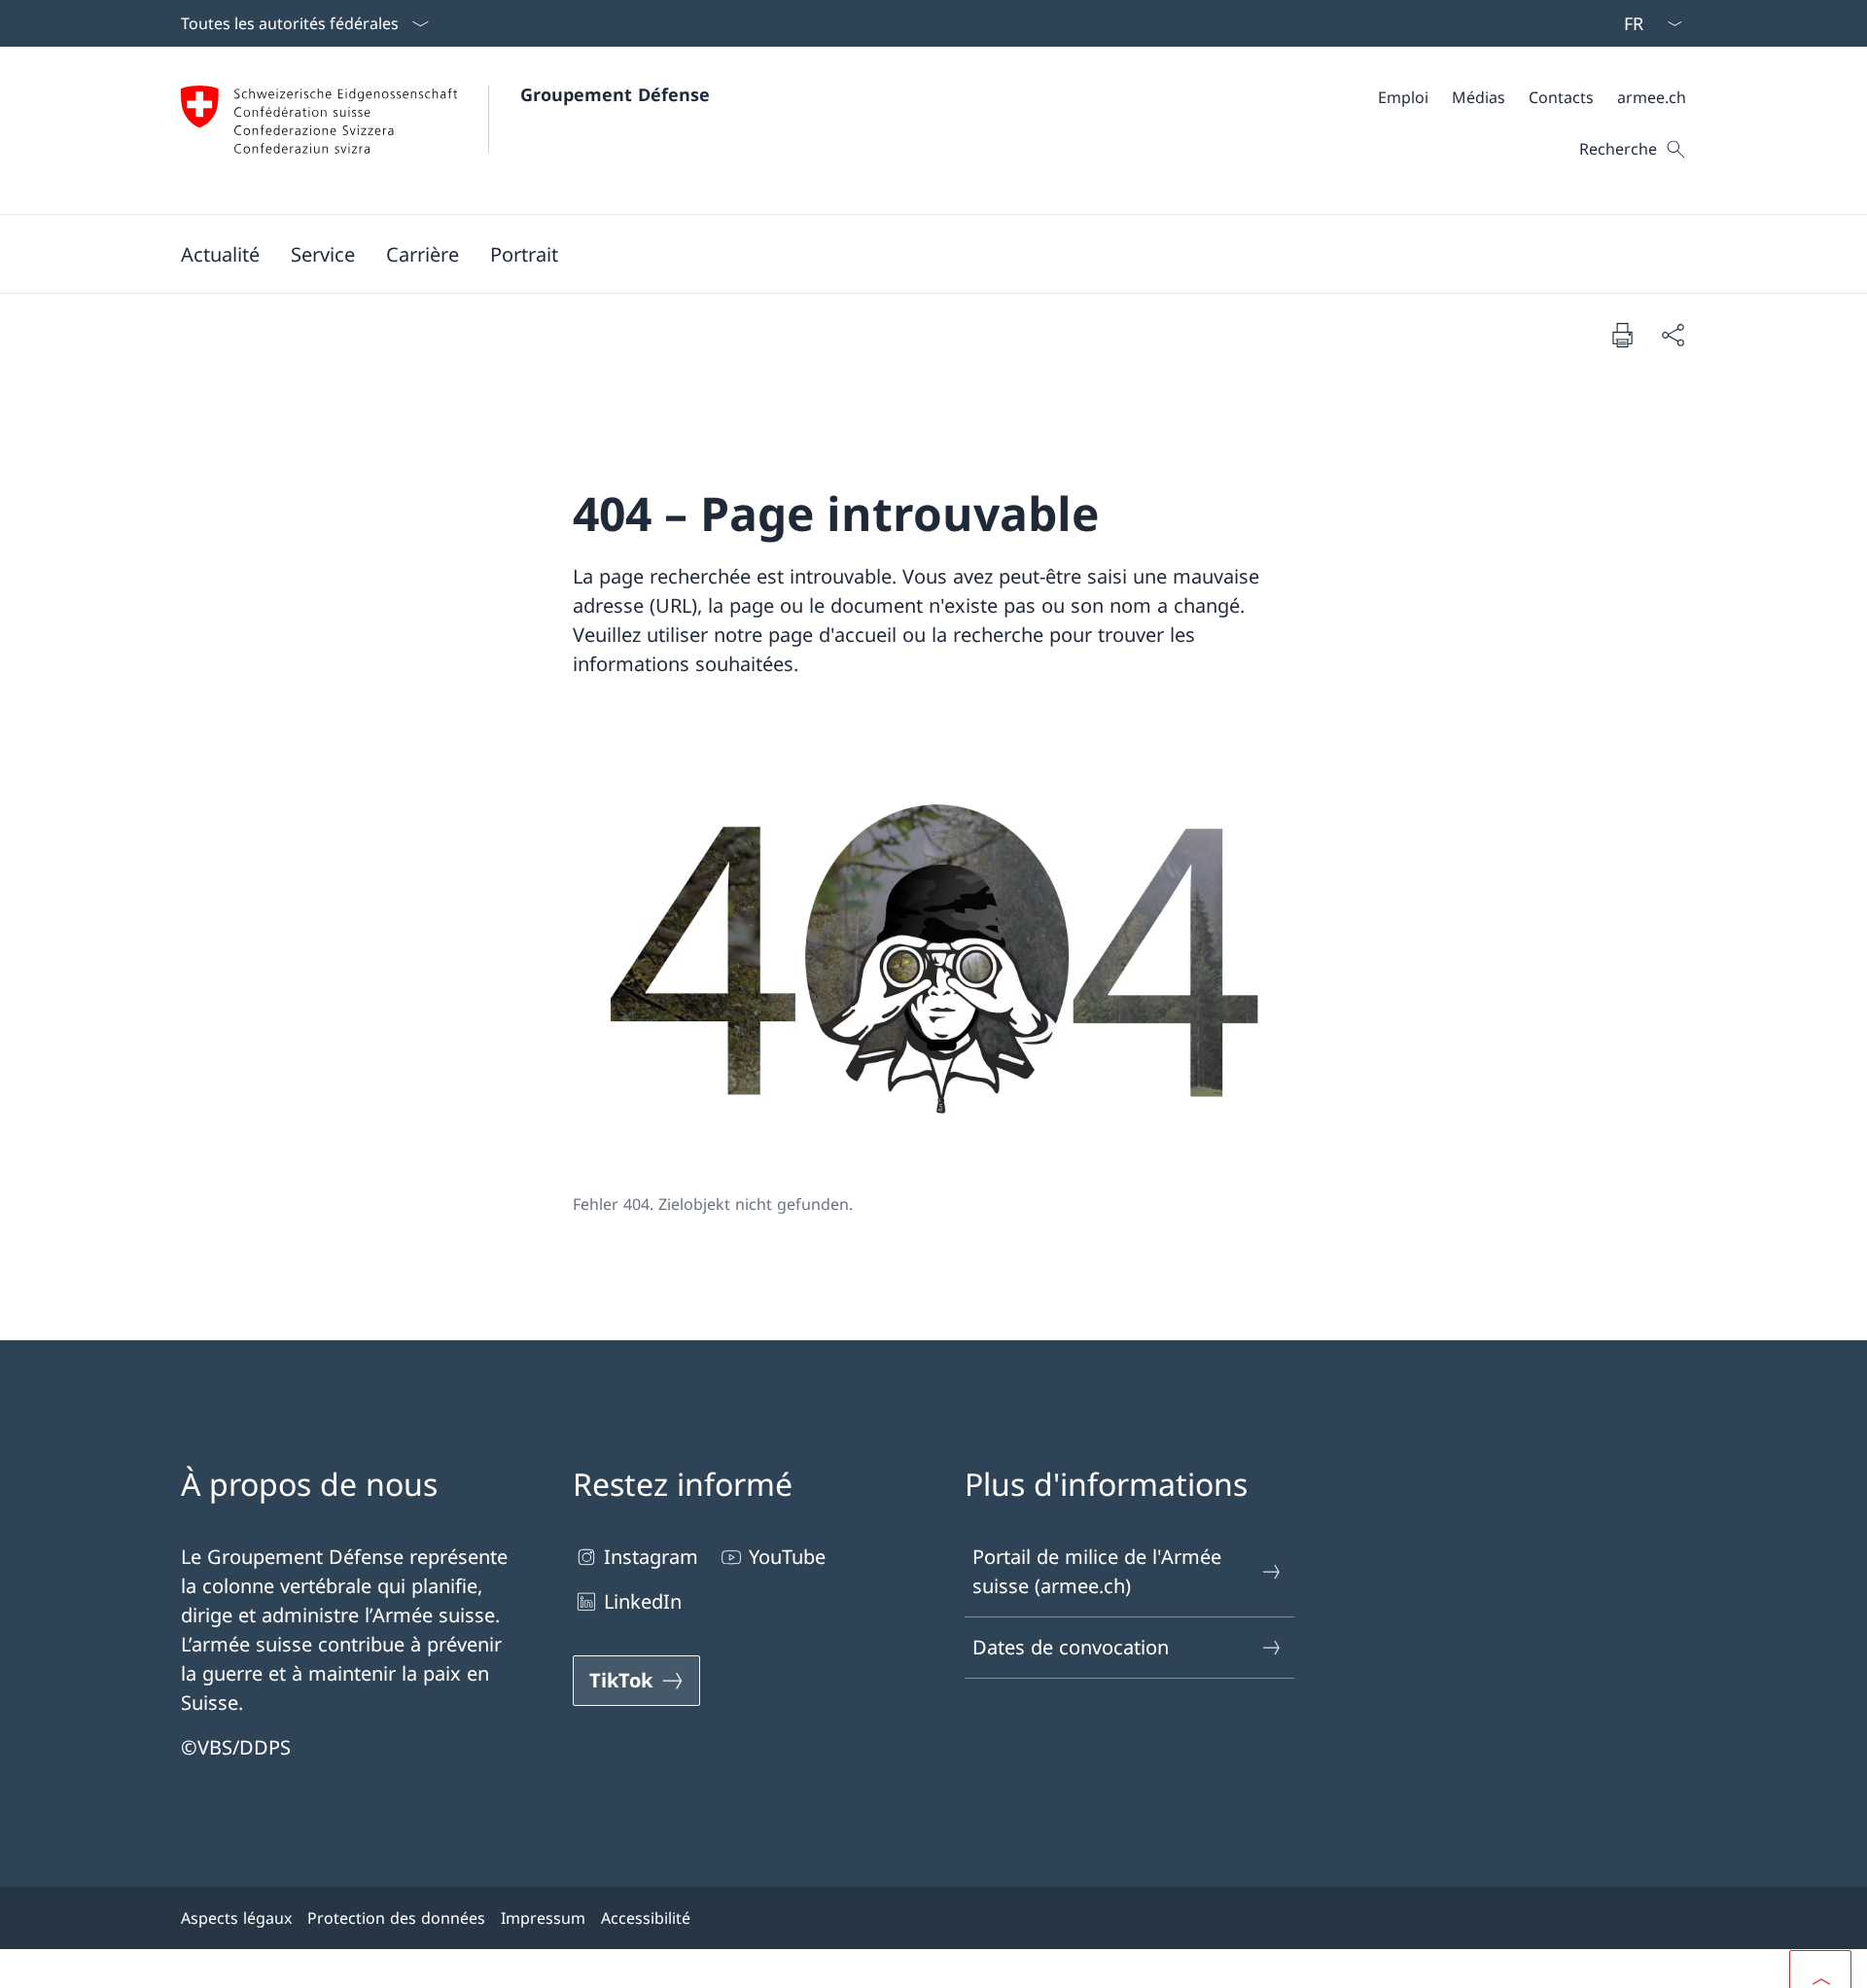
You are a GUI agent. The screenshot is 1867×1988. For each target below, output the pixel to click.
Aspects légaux (236, 1918)
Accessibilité (646, 1918)
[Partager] (1673, 335)
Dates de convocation (1071, 1647)
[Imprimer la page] (1622, 335)
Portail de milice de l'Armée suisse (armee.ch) (1097, 1571)
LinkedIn (643, 1601)
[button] (220, 254)
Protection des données (396, 1918)
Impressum (543, 1918)
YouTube (787, 1557)
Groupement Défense (615, 94)
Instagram (651, 1557)
